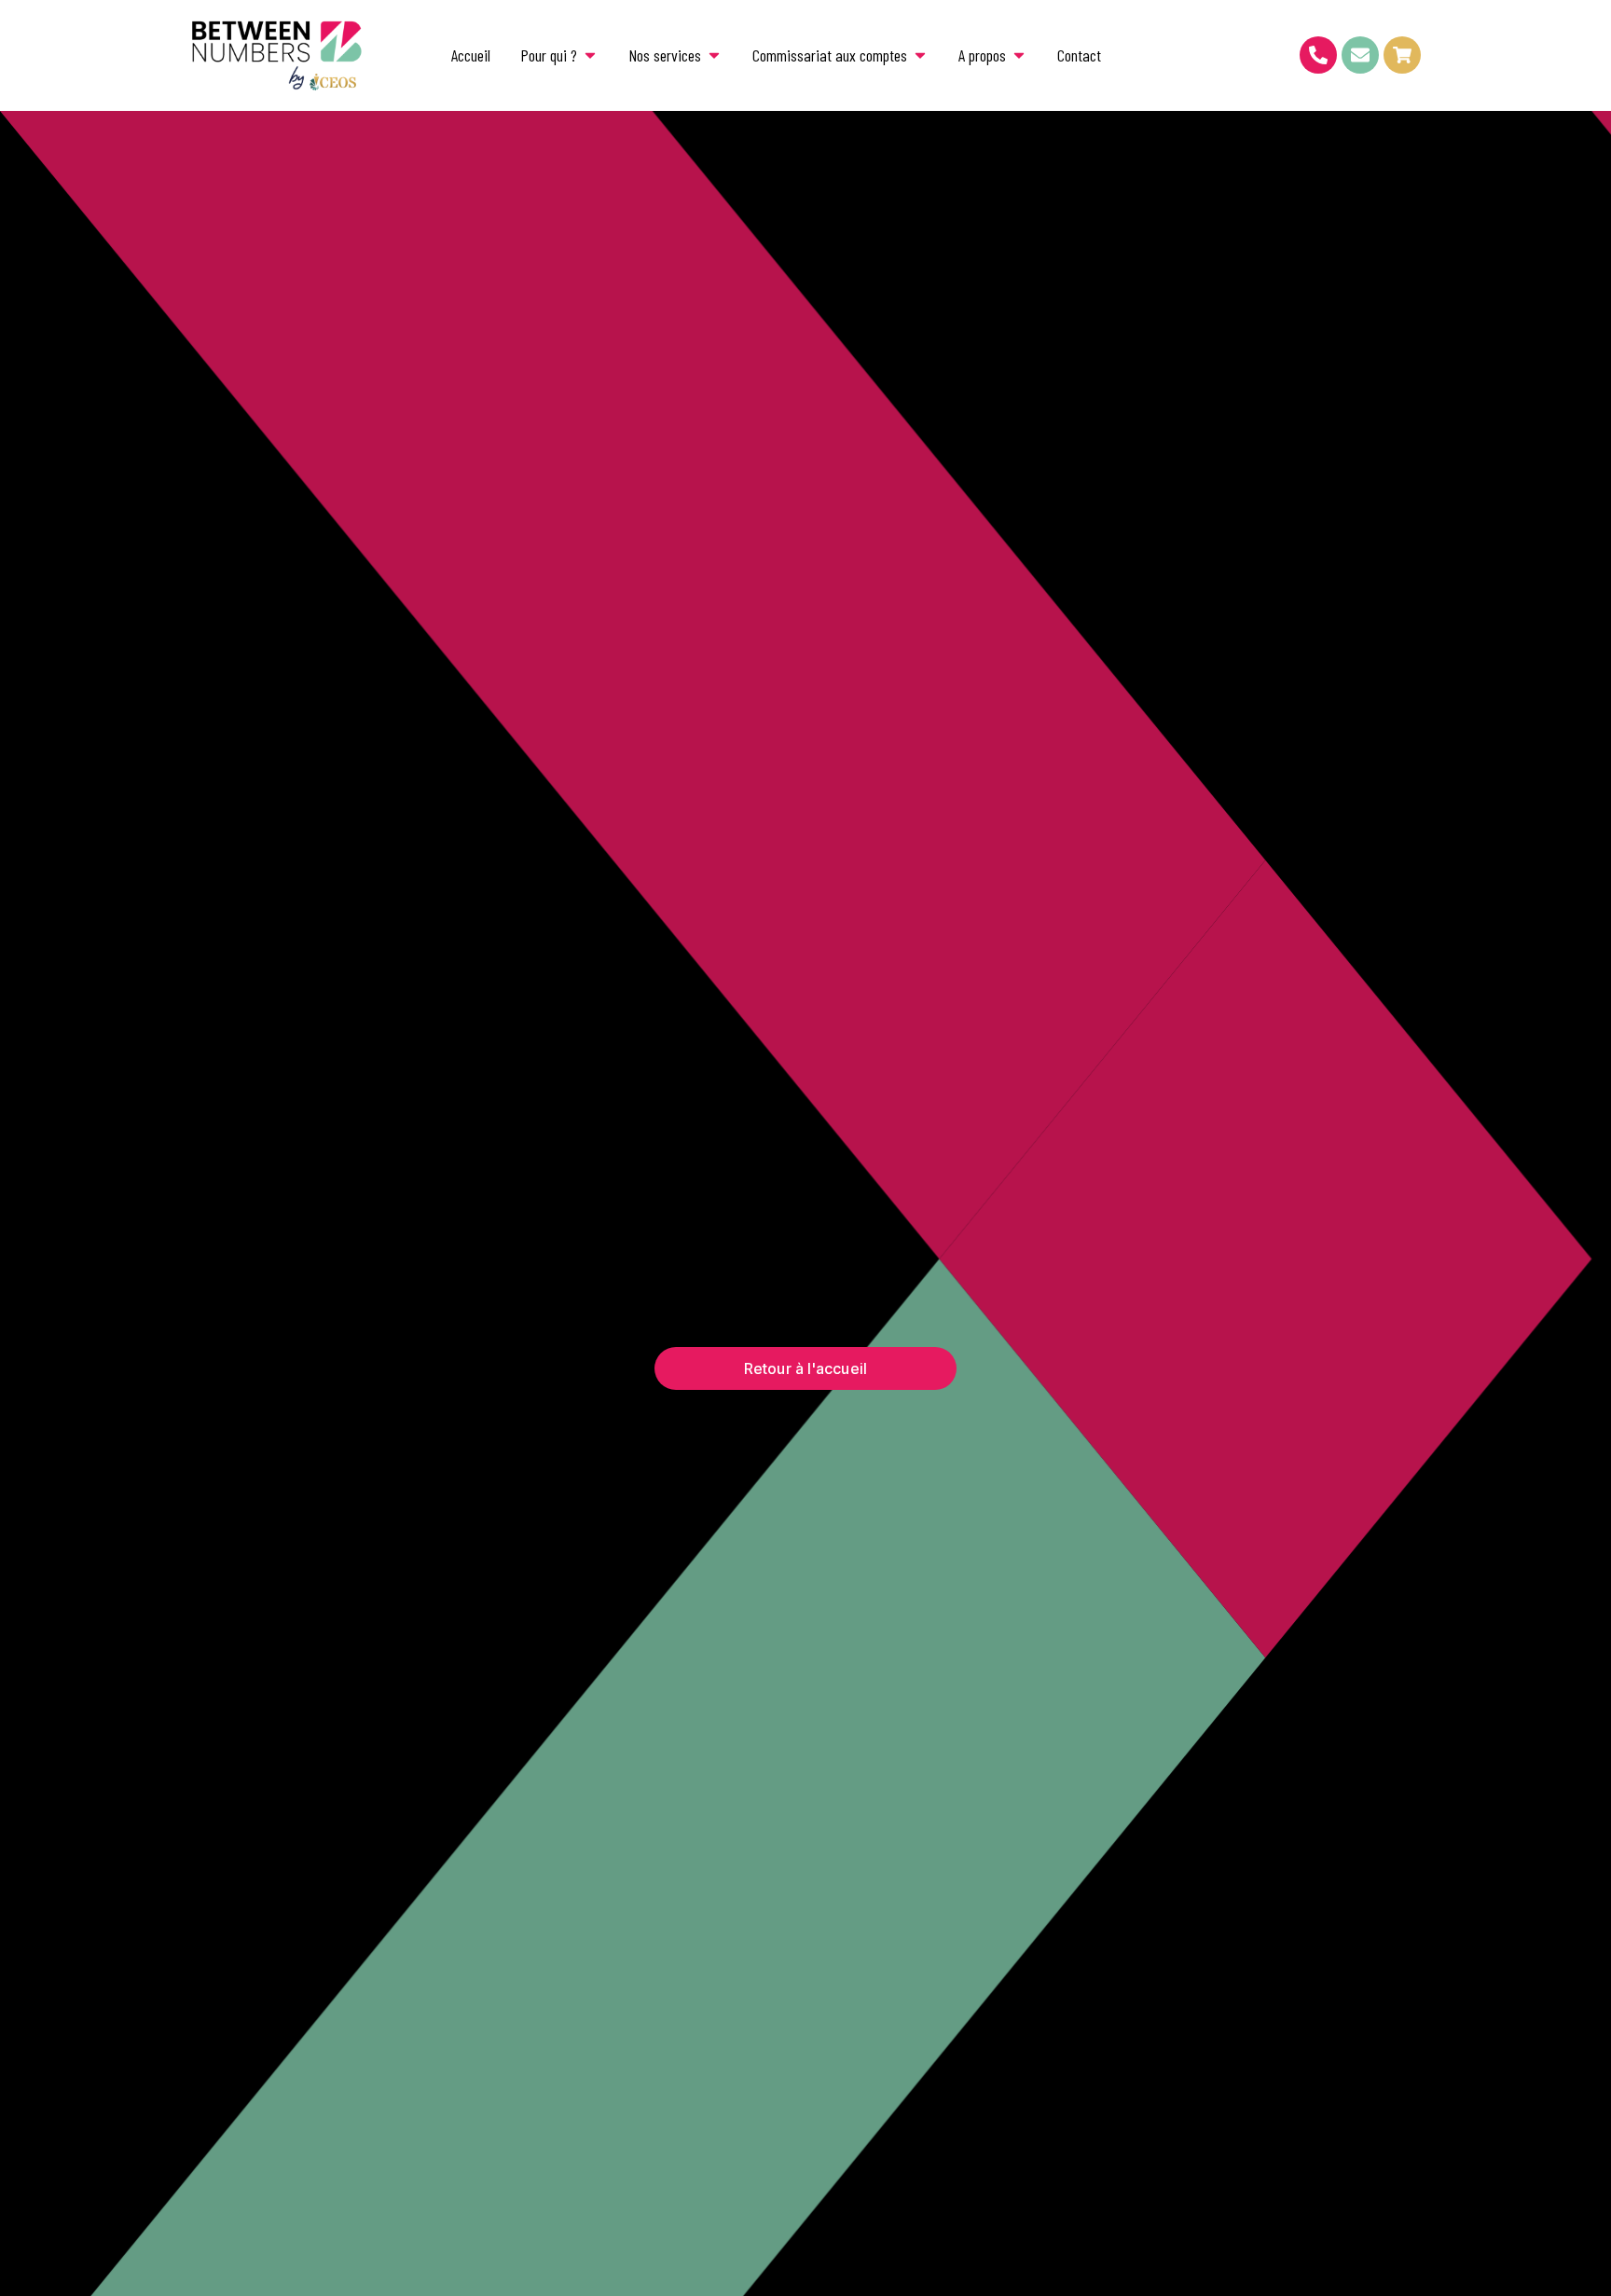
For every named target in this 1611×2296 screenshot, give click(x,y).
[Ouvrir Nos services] (714, 55)
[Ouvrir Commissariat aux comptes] (920, 55)
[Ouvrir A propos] (1019, 55)
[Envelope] (1360, 55)
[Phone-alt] (1318, 55)
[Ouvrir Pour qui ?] (590, 55)
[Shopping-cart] (1402, 55)
